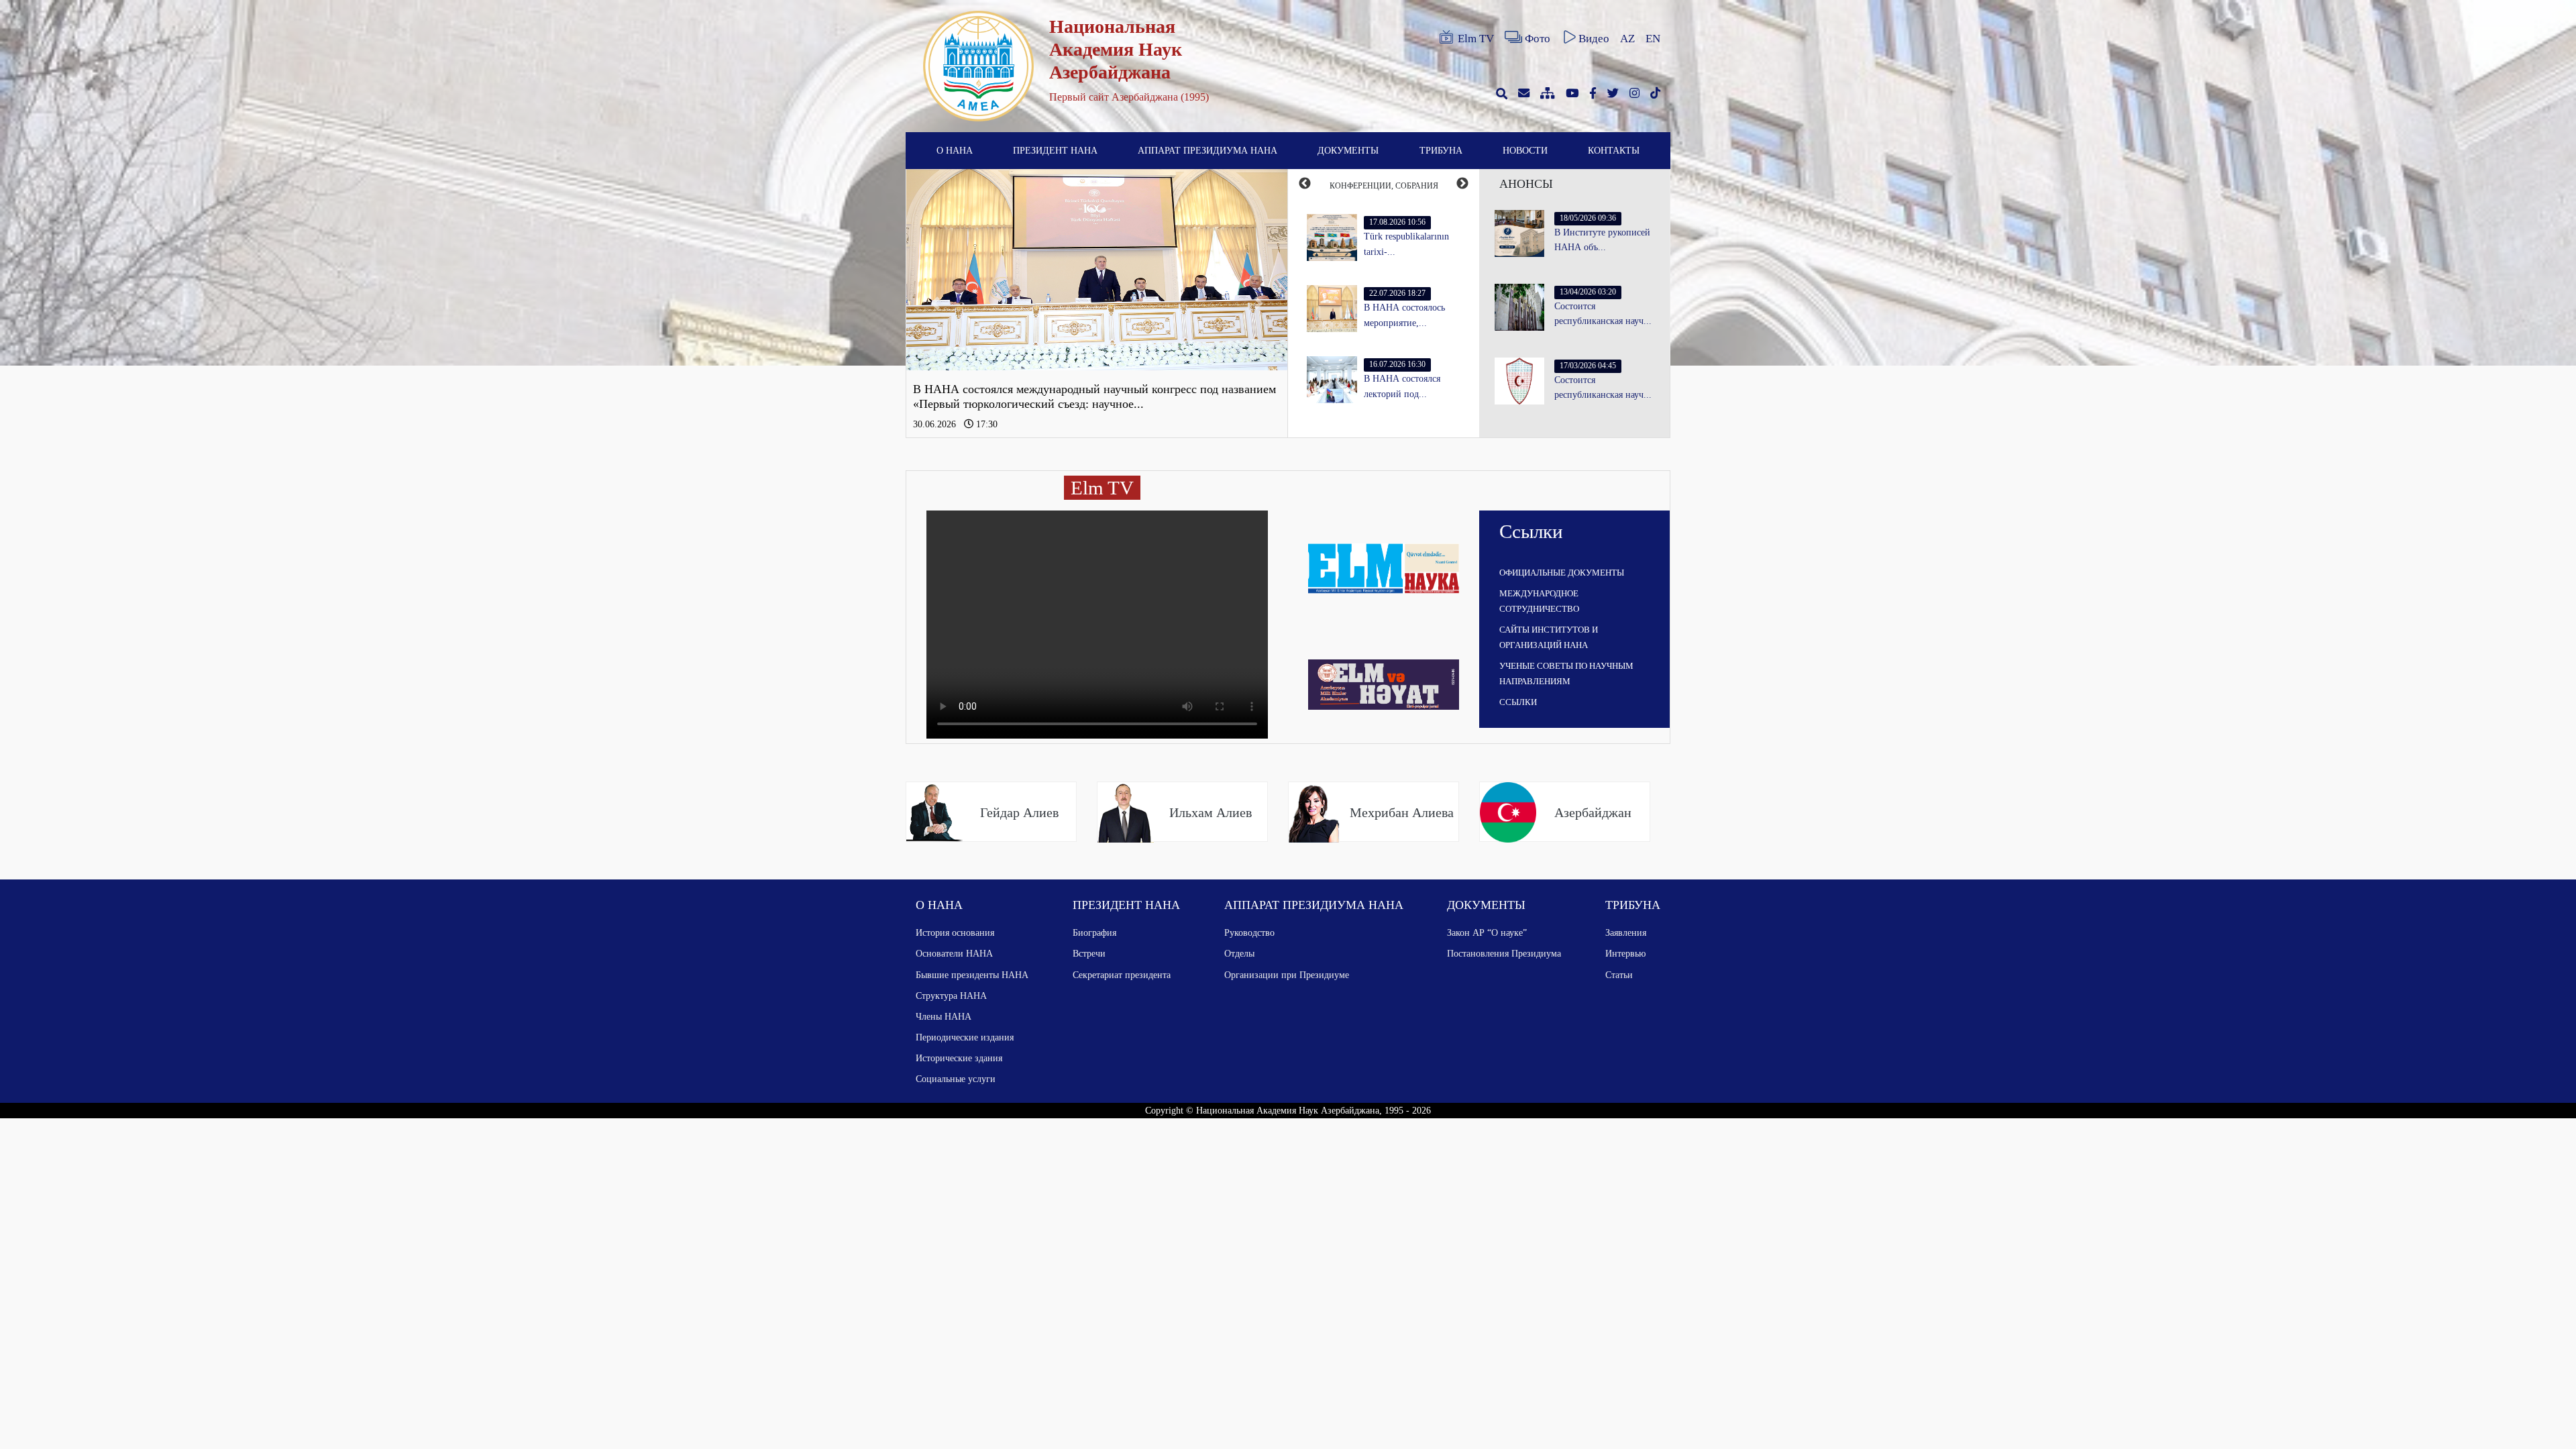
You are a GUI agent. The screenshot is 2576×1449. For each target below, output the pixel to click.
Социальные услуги (956, 1079)
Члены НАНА (944, 1016)
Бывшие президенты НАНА (972, 975)
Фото (1538, 39)
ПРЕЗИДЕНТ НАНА (1055, 150)
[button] (935, 303)
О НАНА (955, 150)
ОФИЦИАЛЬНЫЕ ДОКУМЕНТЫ (1562, 573)
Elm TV (1476, 39)
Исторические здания (959, 1058)
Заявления (1626, 932)
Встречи (1089, 953)
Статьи (1619, 975)
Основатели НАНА (954, 953)
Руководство (1249, 932)
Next (1462, 184)
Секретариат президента (1122, 975)
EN (1653, 39)
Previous (1305, 184)
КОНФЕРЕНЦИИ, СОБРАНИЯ (1384, 186)
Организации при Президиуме (1287, 975)
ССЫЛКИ (1518, 702)
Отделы (1239, 953)
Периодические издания (965, 1037)
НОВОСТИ (1525, 150)
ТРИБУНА (1441, 150)
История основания (955, 932)
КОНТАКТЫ (1614, 150)
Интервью (1625, 953)
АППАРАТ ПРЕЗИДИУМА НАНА (1207, 150)
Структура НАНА (951, 996)
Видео (1594, 39)
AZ (1627, 39)
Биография (1094, 932)
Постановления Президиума (1504, 953)
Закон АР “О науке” (1487, 932)
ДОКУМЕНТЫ (1348, 150)
